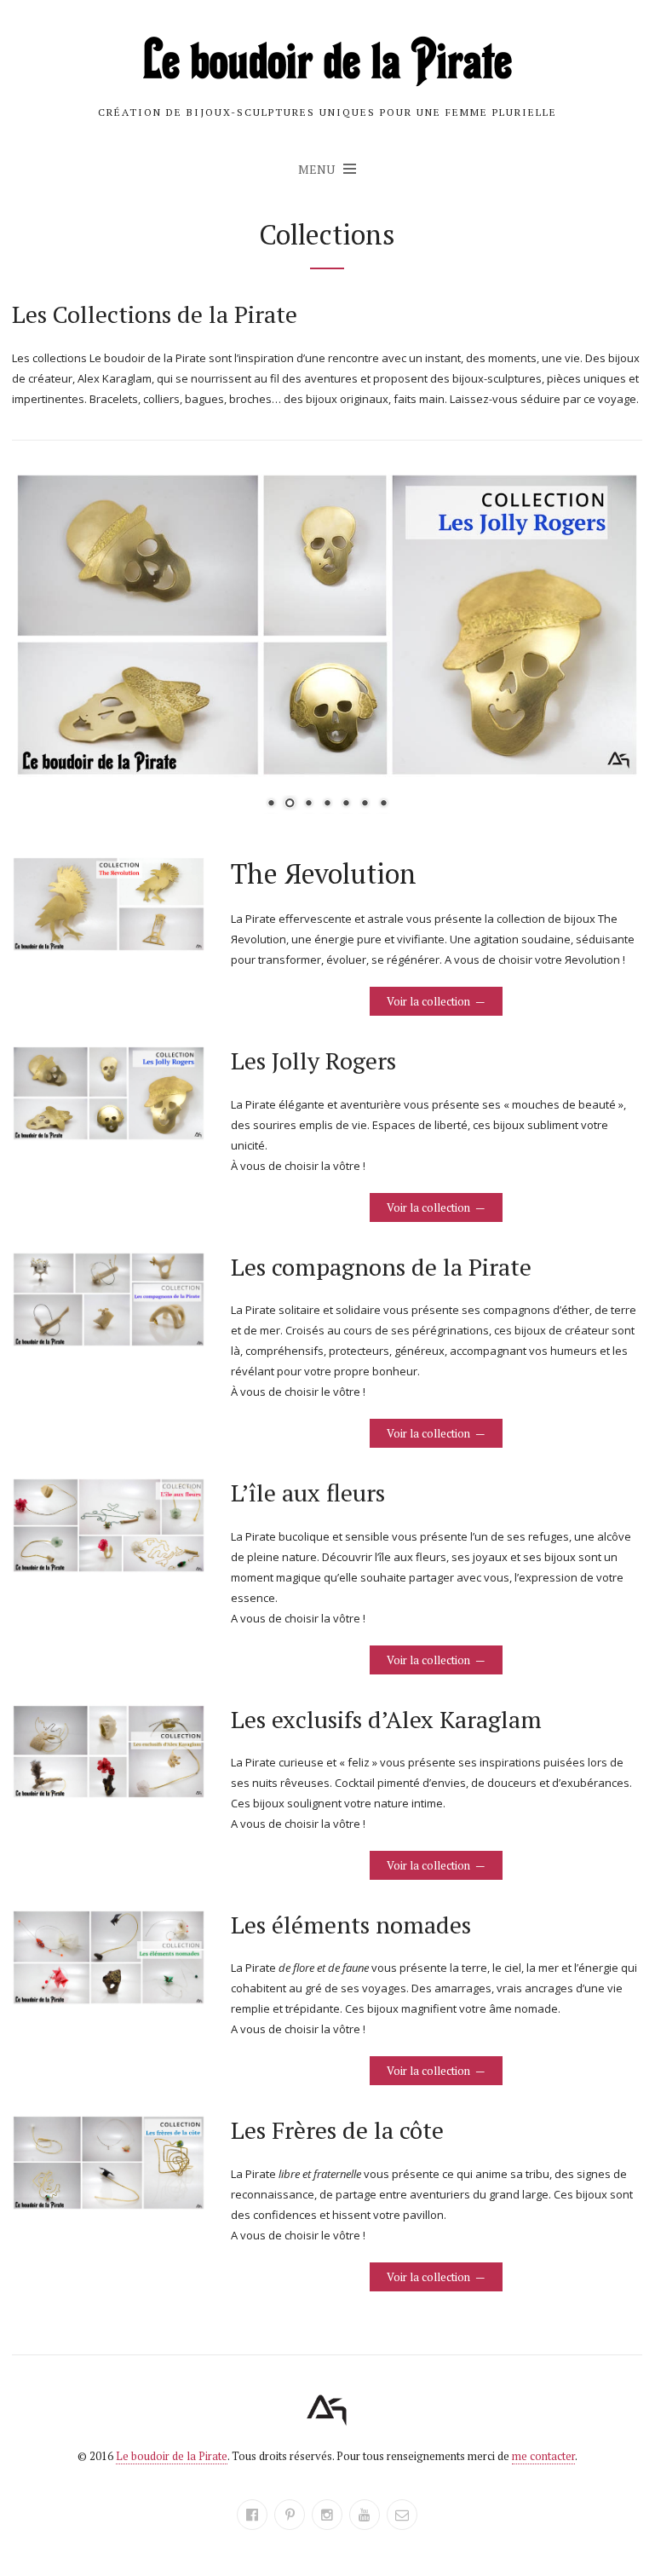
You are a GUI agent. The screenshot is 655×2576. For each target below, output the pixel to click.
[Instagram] (327, 2515)
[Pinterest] (290, 2515)
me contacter (543, 2456)
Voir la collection (428, 1001)
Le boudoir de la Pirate (172, 2456)
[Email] (402, 2515)
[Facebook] (252, 2515)
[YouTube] (365, 2515)
